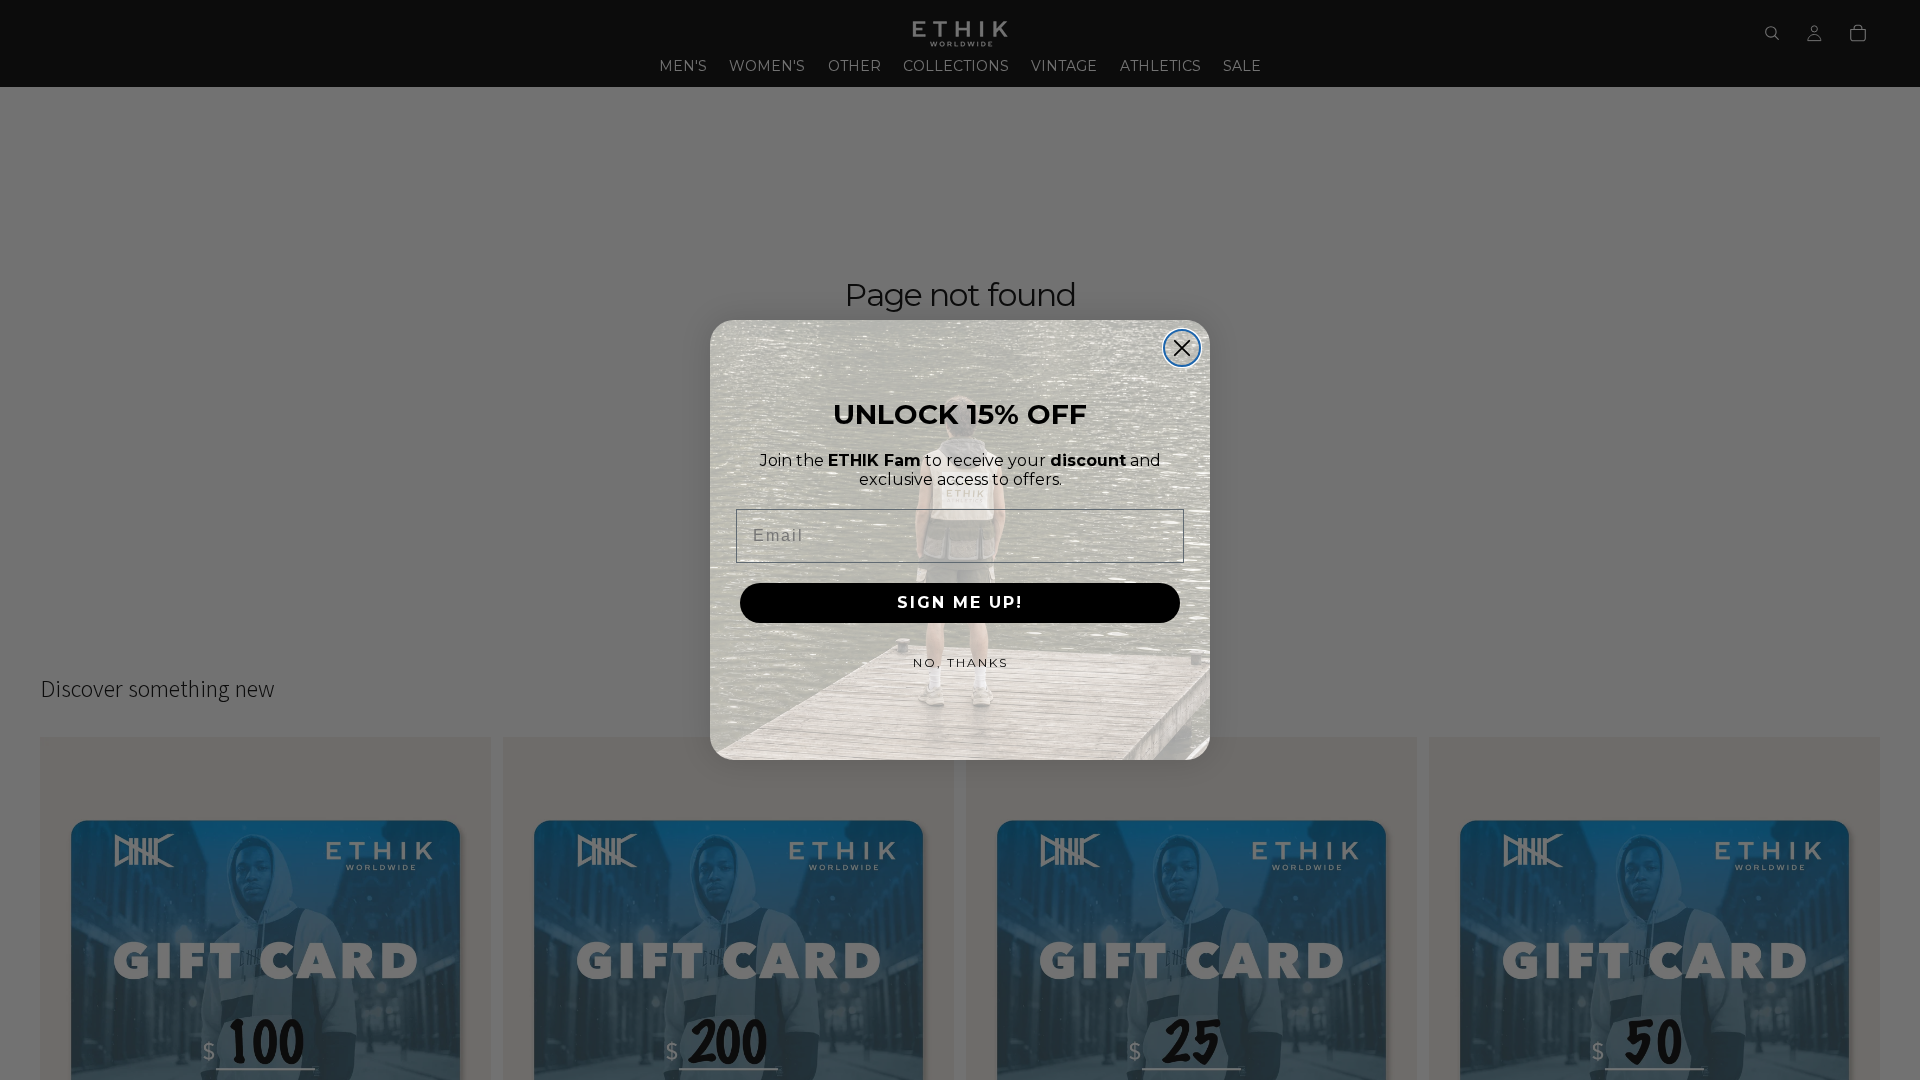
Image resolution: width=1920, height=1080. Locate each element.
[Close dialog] (1182, 348)
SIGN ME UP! (960, 602)
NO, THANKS (960, 662)
